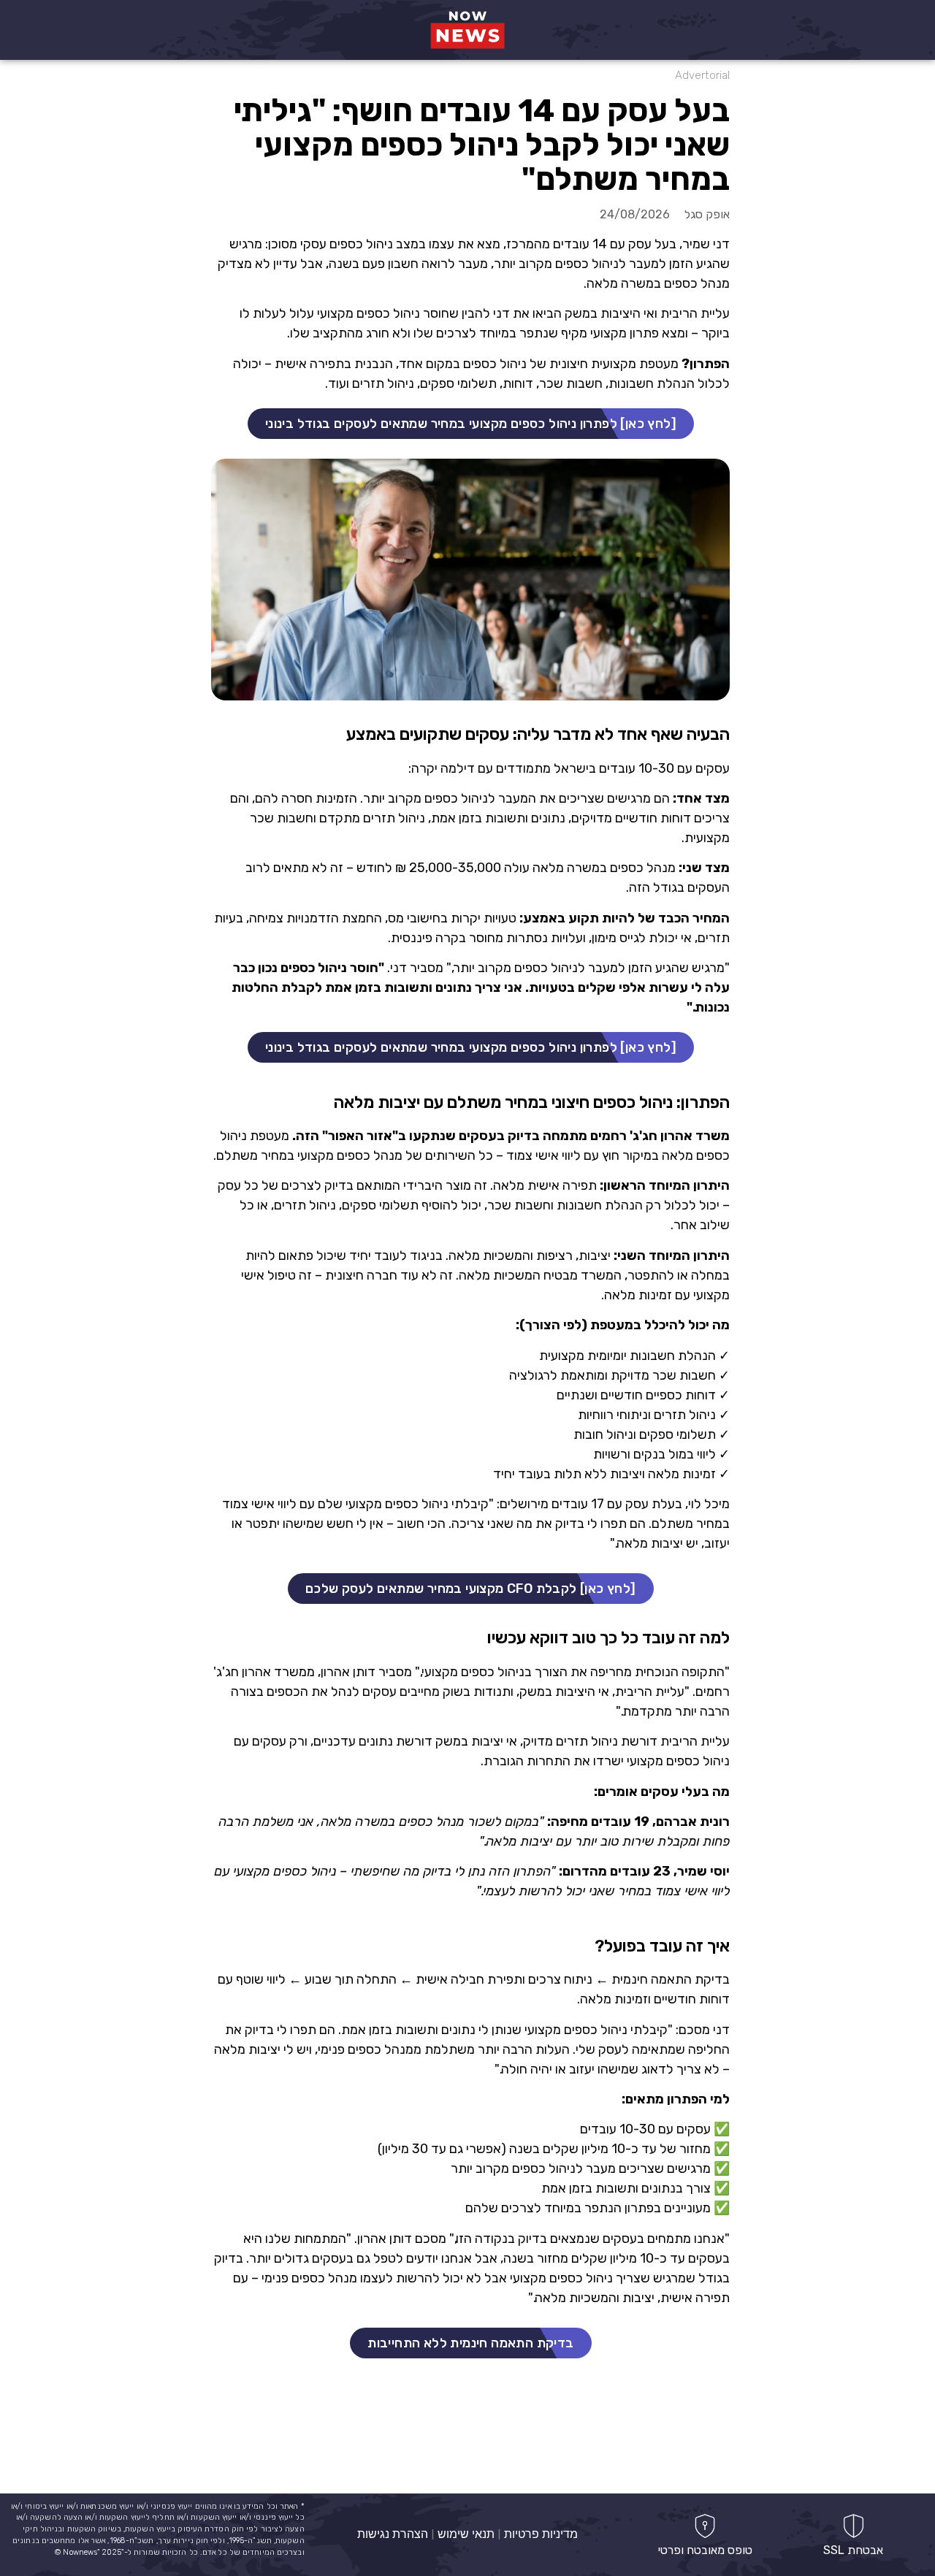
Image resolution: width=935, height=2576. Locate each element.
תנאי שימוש (466, 2534)
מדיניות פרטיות (541, 2534)
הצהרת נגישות (393, 2534)
